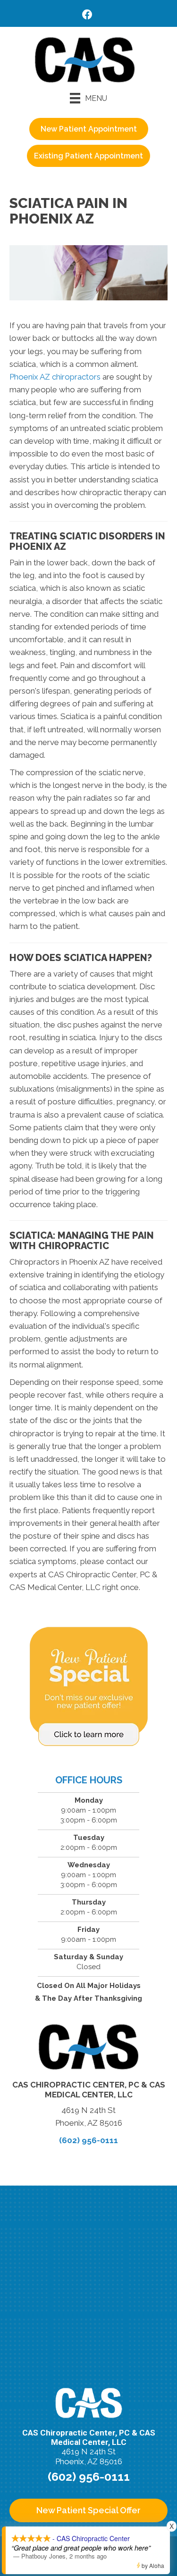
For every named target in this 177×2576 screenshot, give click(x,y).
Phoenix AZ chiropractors (55, 377)
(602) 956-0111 (88, 2140)
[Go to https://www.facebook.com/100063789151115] (87, 16)
